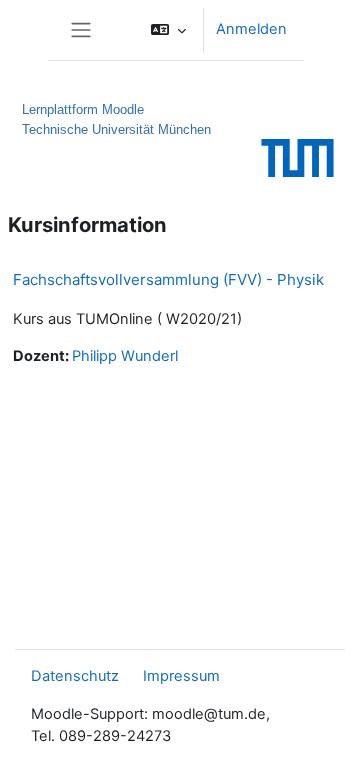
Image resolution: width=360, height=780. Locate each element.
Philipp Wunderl (125, 356)
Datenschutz (75, 676)
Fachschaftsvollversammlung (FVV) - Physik (168, 279)
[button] (168, 30)
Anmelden (251, 29)
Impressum (181, 676)
